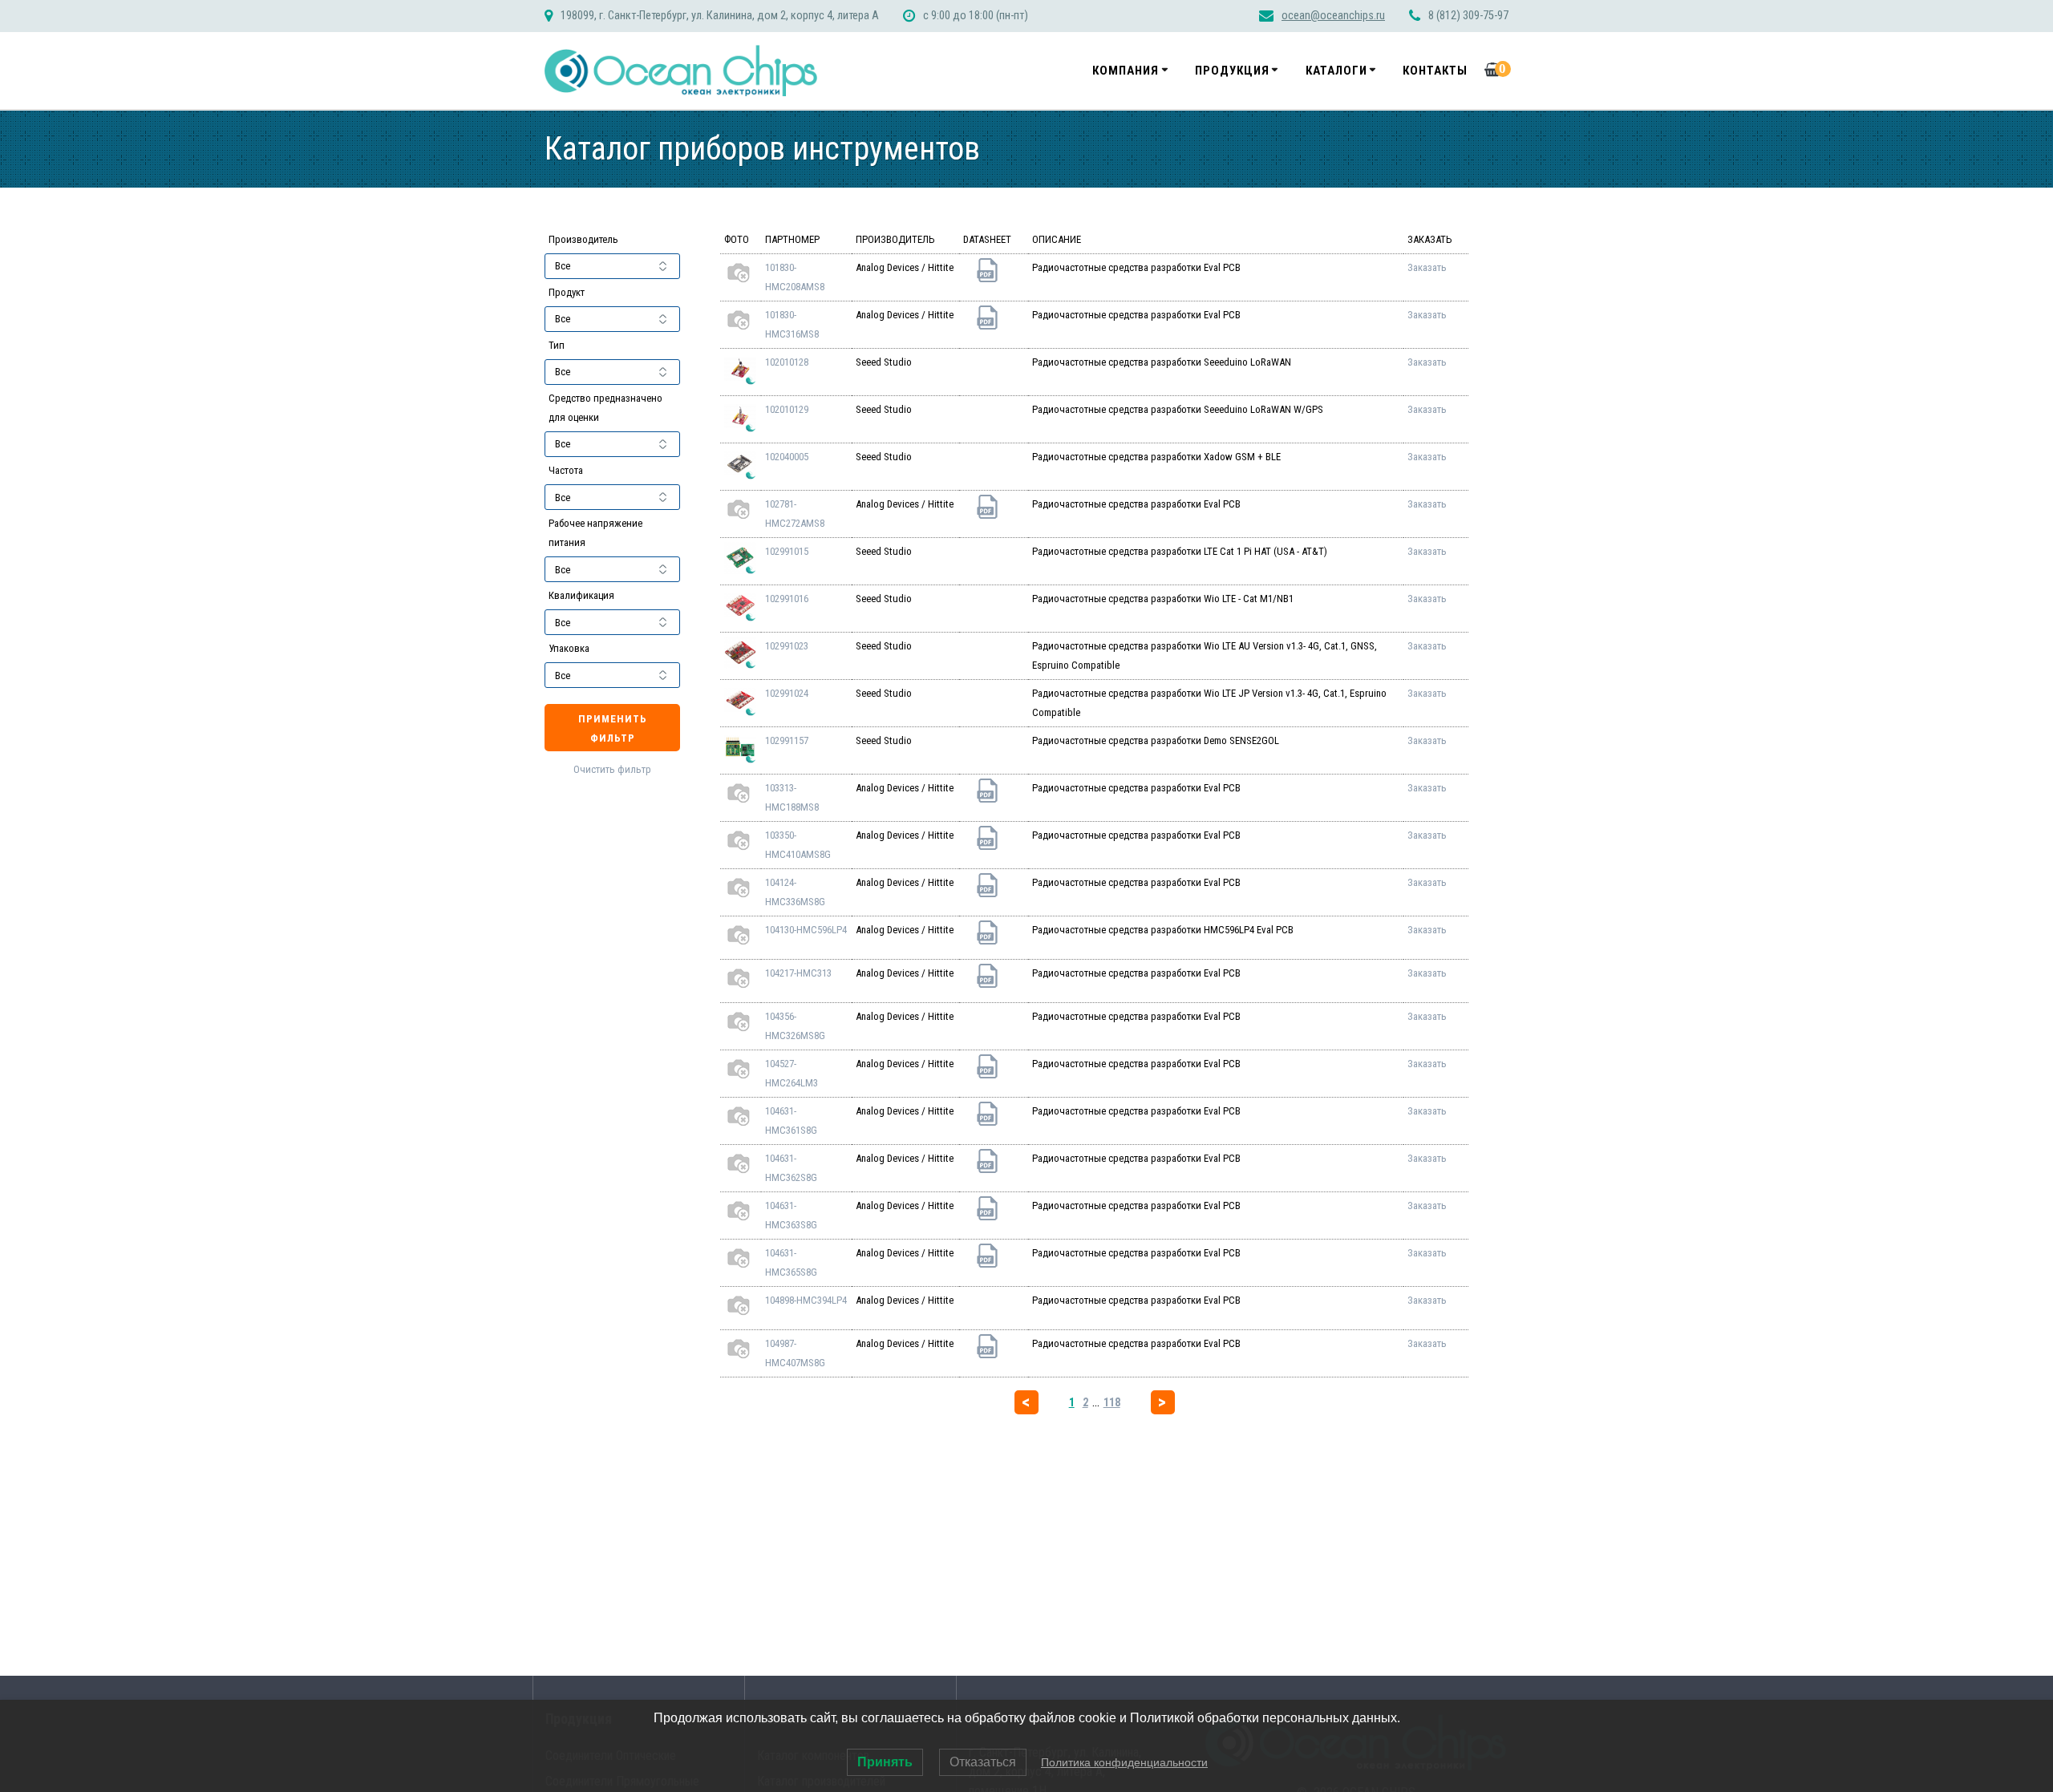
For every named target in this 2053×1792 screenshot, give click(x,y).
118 (1112, 1402)
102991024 (787, 693)
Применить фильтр (613, 728)
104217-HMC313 (798, 973)
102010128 (787, 362)
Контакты (1435, 71)
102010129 (787, 409)
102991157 (787, 740)
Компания (1126, 71)
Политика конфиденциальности (1124, 1762)
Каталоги (1336, 71)
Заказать (1427, 267)
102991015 (787, 551)
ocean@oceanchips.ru (1333, 16)
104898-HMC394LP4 (806, 1300)
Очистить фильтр (612, 769)
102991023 (787, 646)
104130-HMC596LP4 (806, 930)
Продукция (1232, 71)
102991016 (787, 599)
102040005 (787, 457)
